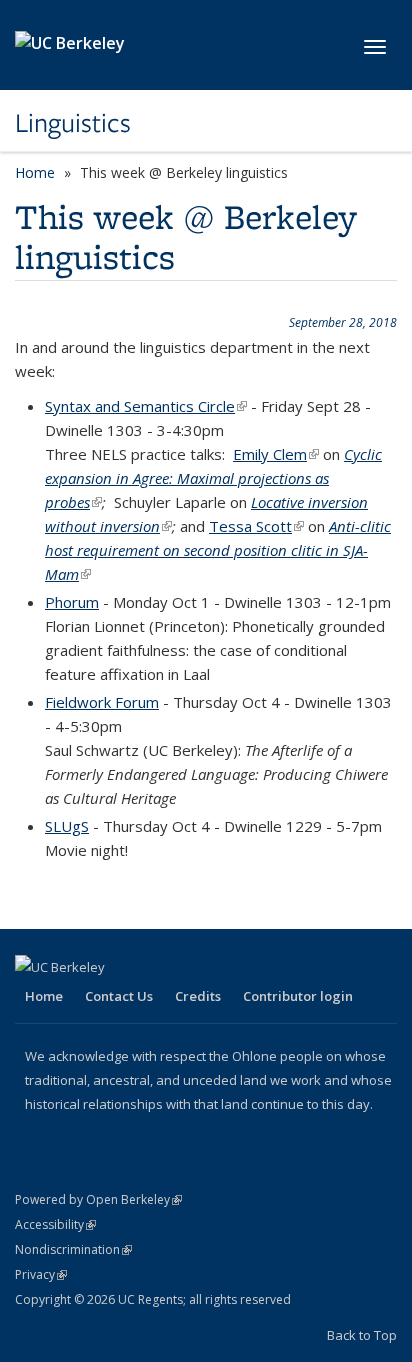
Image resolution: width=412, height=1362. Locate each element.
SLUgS (67, 826)
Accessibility (55, 1224)
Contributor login (298, 996)
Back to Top (362, 1335)
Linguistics (73, 123)
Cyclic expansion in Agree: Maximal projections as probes (213, 478)
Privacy (41, 1274)
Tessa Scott (256, 526)
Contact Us (119, 996)
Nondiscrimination (73, 1249)
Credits (198, 996)
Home (35, 172)
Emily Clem (276, 454)
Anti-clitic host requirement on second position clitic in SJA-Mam (218, 550)
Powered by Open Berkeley (98, 1199)
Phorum (72, 602)
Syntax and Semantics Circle (146, 406)
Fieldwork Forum (102, 702)
